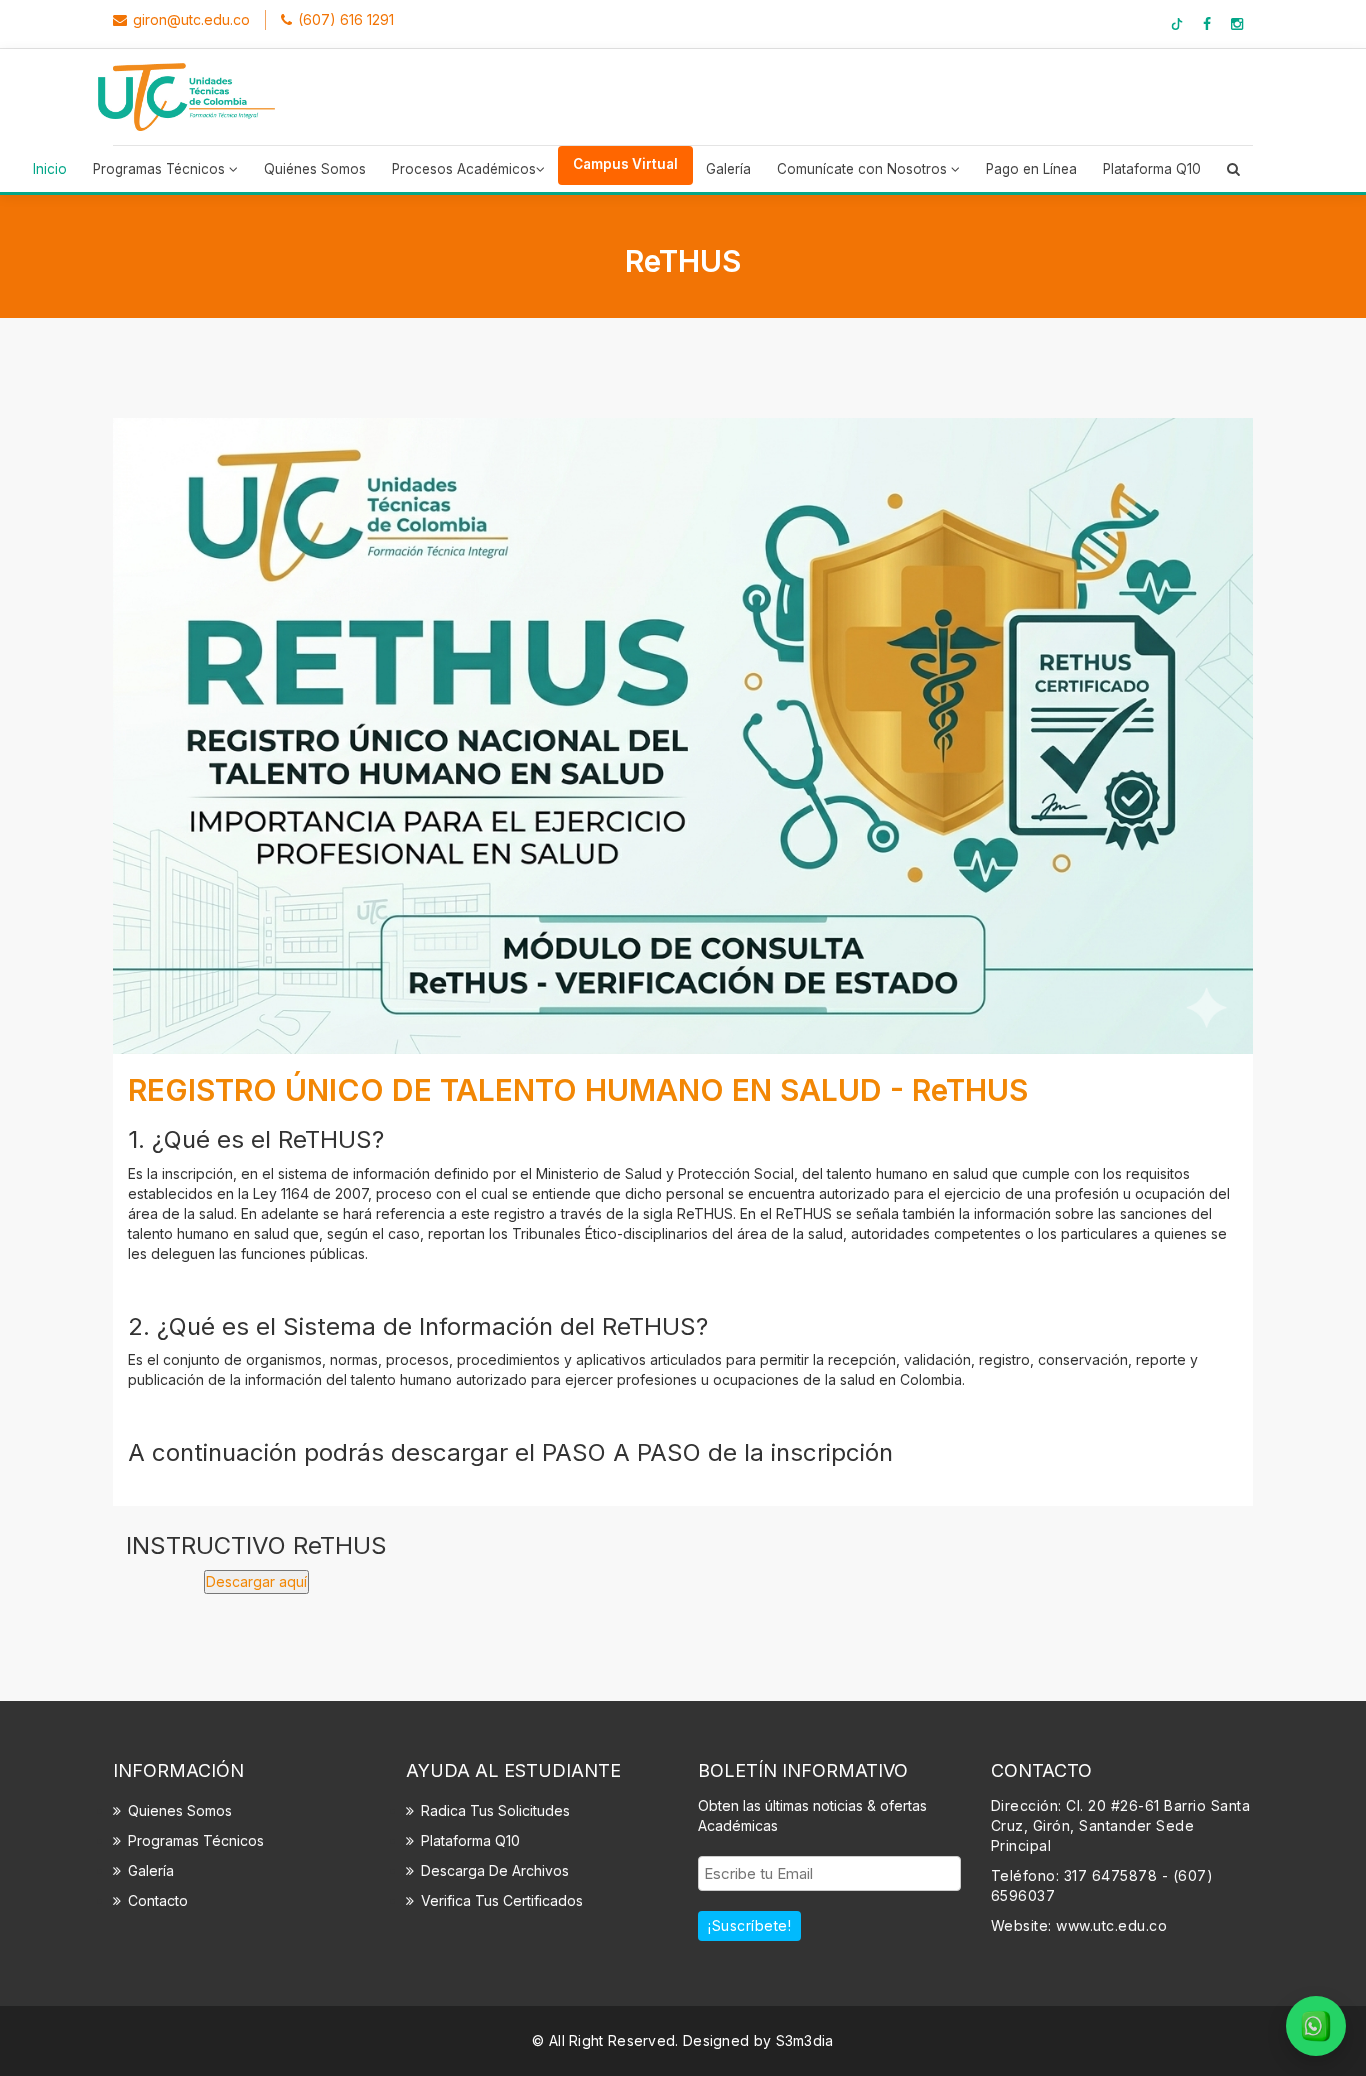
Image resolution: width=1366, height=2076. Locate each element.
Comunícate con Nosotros (864, 169)
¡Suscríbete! (749, 1925)
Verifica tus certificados (502, 1900)
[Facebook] (1207, 24)
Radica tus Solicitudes (495, 1810)
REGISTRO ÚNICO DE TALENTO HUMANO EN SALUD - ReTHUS (578, 1090)
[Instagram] (1237, 24)
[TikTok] (1177, 24)
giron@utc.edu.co (191, 19)
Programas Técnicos (161, 169)
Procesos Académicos (464, 169)
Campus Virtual (625, 164)
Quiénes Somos (315, 169)
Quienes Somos (180, 1810)
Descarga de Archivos (495, 1870)
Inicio (50, 169)
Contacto (158, 1900)
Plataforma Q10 (1152, 169)
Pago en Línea (1031, 169)
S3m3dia (805, 2040)
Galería (728, 169)
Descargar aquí (256, 1581)
